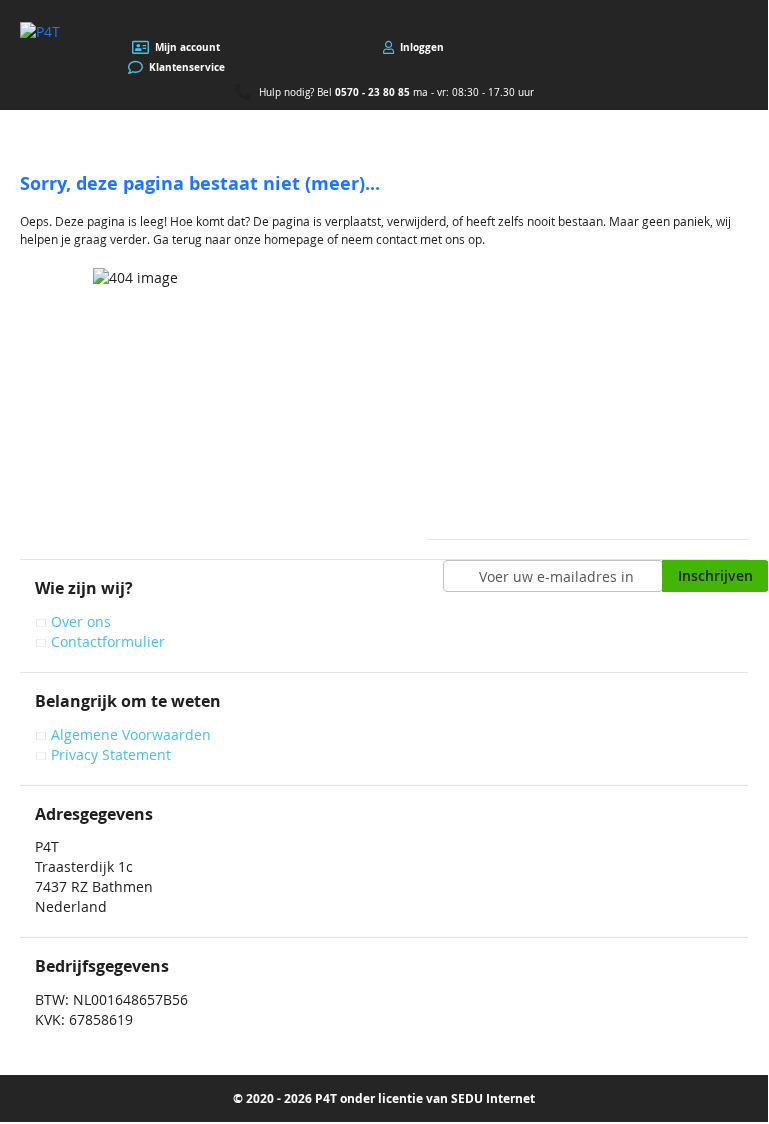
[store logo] (40, 32)
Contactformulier (108, 641)
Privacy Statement (111, 754)
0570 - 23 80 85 (372, 92)
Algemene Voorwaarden (131, 734)
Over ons (81, 621)
